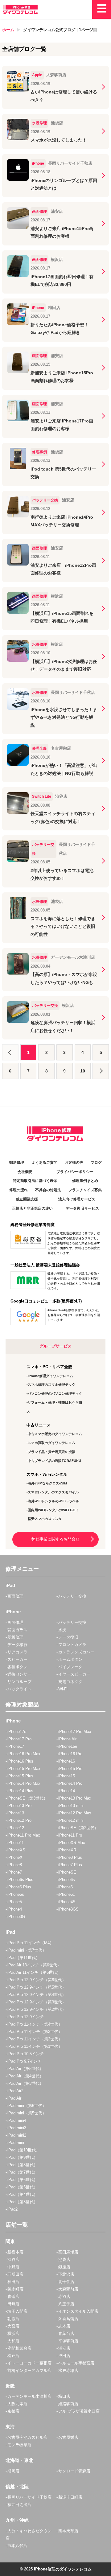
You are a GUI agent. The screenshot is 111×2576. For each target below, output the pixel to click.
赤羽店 (64, 2296)
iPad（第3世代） (23, 2202)
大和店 (13, 2341)
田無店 (13, 2304)
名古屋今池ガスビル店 (27, 2437)
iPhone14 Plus (20, 1791)
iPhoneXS (16, 1850)
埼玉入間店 (17, 2311)
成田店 (64, 2356)
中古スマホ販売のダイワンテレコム (55, 1434)
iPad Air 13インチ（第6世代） (34, 1965)
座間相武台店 (19, 2348)
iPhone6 (66, 1887)
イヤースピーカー (74, 1674)
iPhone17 (16, 1746)
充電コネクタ (70, 1682)
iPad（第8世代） (23, 2165)
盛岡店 (13, 2471)
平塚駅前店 (68, 2341)
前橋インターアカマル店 (29, 2370)
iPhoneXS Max (72, 1843)
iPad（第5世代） (23, 2187)
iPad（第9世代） (23, 2157)
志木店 (64, 2326)
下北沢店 (66, 2274)
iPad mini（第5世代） (27, 2113)
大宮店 (13, 2326)
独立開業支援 (27, 1199)
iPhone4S (67, 1902)
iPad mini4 (17, 2120)
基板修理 (15, 1637)
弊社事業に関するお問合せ (55, 1539)
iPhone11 (16, 1843)
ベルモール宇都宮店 (76, 2363)
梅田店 (64, 2396)
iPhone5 (15, 1902)
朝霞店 (13, 2319)
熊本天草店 (68, 2531)
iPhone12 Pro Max (75, 1813)
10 (83, 1071)
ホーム (8, 30)
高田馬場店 (68, 2252)
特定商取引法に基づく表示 (35, 1181)
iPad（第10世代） (24, 2150)
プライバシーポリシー (75, 1172)
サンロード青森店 (74, 2471)
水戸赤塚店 (68, 2370)
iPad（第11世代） (24, 1958)
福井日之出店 (19, 2505)
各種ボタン (17, 1667)
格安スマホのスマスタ (45, 1519)
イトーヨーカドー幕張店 (29, 2363)
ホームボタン (70, 1659)
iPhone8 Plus (70, 1857)
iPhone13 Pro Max (75, 1798)
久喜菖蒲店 (68, 2319)
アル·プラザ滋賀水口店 (79, 2411)
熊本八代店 (17, 2546)
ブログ (96, 1162)
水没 (62, 1630)
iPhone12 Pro (19, 1820)
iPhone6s (67, 1880)
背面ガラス (17, 1630)
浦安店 (64, 2348)
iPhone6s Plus (20, 1880)
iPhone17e (17, 1732)
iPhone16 (67, 1761)
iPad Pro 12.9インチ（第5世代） (37, 1987)
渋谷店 (13, 2259)
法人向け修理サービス (77, 1199)
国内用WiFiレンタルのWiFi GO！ (53, 1510)
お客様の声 (74, 1162)
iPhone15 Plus (20, 1776)
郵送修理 (17, 1162)
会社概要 (25, 1172)
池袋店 (64, 2259)
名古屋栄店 (68, 2437)
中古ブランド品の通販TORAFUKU (54, 1461)
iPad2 (12, 2209)
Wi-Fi (63, 1689)
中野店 (13, 2267)
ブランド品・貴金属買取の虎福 (51, 1452)
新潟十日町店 (70, 2497)
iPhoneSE (67, 1872)
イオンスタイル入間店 (78, 2311)
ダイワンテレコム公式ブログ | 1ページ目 (60, 30)
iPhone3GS (68, 1909)
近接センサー (19, 1674)
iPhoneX (15, 1857)
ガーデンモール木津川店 (29, 2396)
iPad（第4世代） (23, 2194)
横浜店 (13, 2333)
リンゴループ (19, 1682)
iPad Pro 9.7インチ (25, 2061)
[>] (101, 1071)
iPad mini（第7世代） (27, 1950)
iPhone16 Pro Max (24, 1754)
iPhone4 (15, 1909)
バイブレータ (70, 1667)
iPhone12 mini (71, 1820)
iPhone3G (16, 1917)
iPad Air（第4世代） (25, 2076)
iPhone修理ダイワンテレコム (50, 1376)
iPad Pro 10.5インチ (26, 2054)
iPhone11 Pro (70, 1835)
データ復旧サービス (82, 1208)
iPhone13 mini (71, 1806)
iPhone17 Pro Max (75, 1732)
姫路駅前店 (68, 2404)
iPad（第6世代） (23, 2180)
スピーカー (17, 1659)
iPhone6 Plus (19, 1887)
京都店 (13, 2411)
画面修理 (15, 1596)
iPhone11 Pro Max (24, 1835)
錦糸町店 (15, 2289)
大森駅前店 (68, 2289)
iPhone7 (15, 1872)
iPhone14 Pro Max (24, 1783)
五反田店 (15, 2274)
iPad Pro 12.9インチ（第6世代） (37, 1980)
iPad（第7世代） (23, 2172)
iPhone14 (67, 1791)
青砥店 (13, 2296)
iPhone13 (16, 1813)
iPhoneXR (67, 1850)
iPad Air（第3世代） (25, 2083)
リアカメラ (17, 1652)
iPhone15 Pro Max (24, 1769)
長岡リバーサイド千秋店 (29, 2497)
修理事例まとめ (85, 1181)
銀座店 (64, 2267)
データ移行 (17, 1645)
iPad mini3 (17, 2128)
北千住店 (66, 2282)
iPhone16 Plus (20, 1761)
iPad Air (14, 2098)
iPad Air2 (15, 2091)
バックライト (19, 1689)
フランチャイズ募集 (85, 1190)
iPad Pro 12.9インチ (26, 2017)
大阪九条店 (17, 2404)
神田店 (13, 2282)
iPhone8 (15, 1865)
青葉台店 (66, 2333)
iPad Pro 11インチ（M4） (31, 1943)
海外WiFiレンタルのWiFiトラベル (53, 1501)
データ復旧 (68, 1637)
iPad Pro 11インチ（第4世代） (35, 2024)
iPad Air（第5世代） (25, 2069)
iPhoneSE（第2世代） (78, 1828)
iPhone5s (16, 1894)
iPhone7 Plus (70, 1865)
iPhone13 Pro (19, 1806)
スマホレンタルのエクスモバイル (53, 1492)
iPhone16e (68, 1746)
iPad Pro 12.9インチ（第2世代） (37, 2009)
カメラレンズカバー (76, 1652)
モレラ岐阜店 (19, 2445)
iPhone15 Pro (70, 1769)
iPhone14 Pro (70, 1783)
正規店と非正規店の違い (32, 1208)
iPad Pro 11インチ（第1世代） (35, 2046)
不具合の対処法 (48, 1190)
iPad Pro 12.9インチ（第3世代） (37, 2002)
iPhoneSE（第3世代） (27, 1798)
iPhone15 (67, 1776)
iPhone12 (16, 1828)
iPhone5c (67, 1894)
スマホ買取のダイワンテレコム (51, 1443)
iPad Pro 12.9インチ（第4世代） (37, 1995)
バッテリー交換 (72, 1596)
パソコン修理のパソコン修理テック (55, 1393)
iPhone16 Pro (70, 1754)
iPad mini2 (17, 2135)
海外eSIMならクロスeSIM (47, 1483)
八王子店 (66, 2304)
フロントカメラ (72, 1645)
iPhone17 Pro (19, 1739)
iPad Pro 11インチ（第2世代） (35, 2039)
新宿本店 (15, 2252)
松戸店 (13, 2356)
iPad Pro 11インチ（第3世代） (35, 2032)
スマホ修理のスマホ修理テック (51, 1385)
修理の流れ (18, 1190)
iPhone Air (67, 1739)
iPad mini (16, 2143)
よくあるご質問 (44, 1162)
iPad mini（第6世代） (27, 2106)
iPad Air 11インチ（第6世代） (34, 1972)
